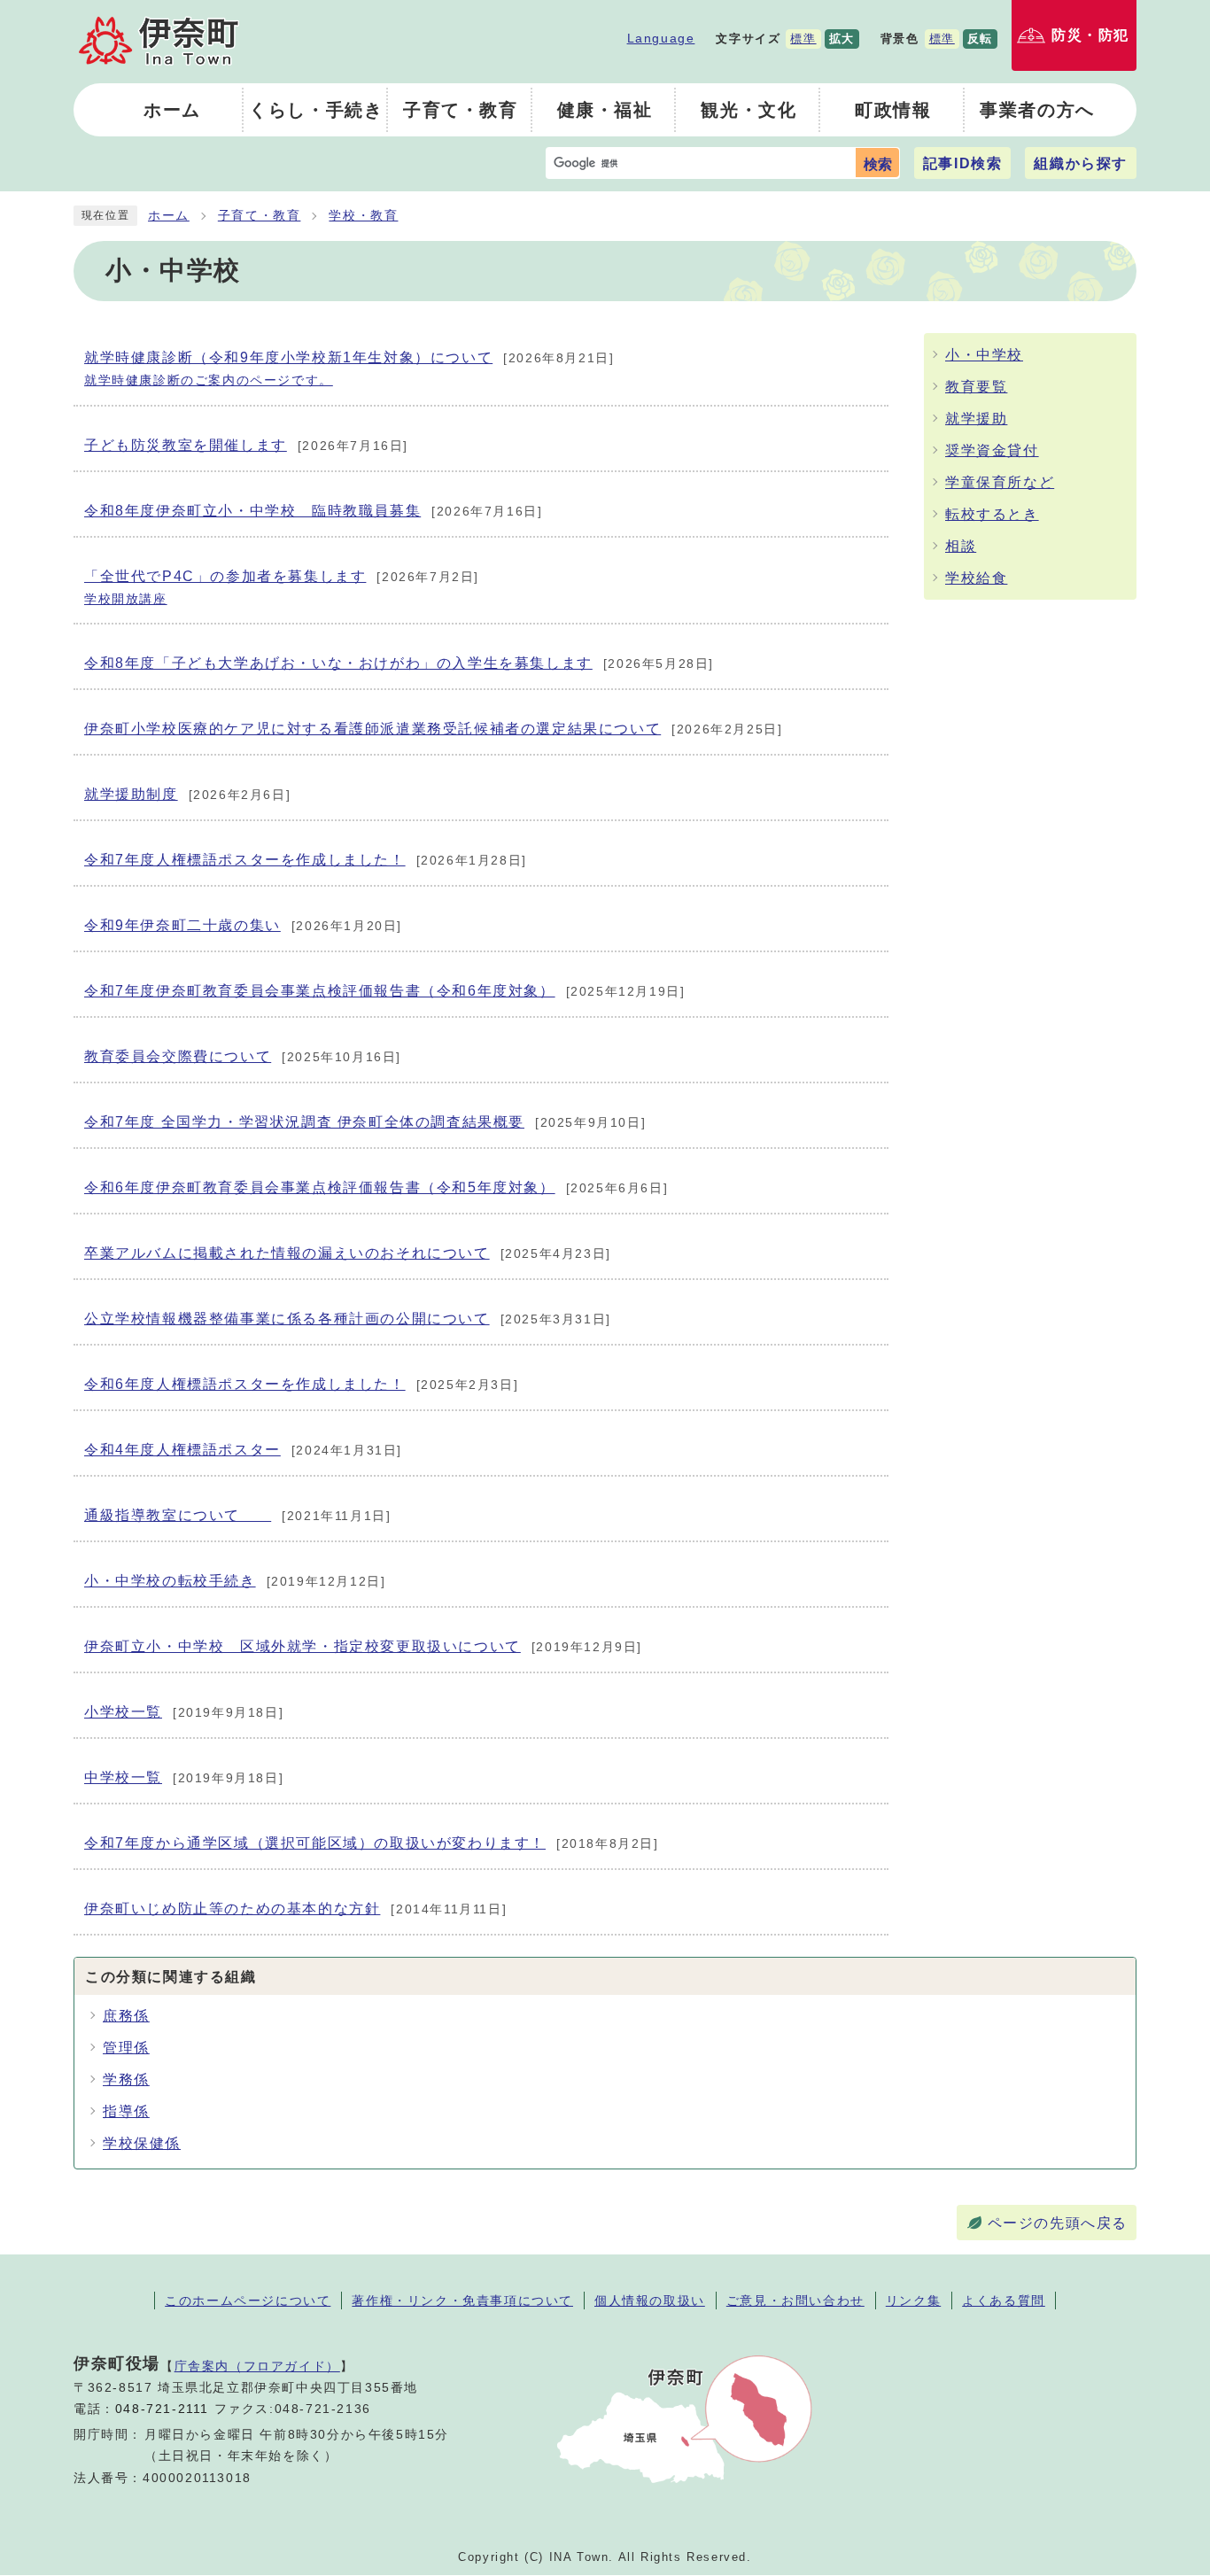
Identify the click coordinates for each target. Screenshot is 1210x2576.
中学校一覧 (184, 1777)
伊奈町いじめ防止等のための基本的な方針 (295, 1909)
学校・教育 (363, 216)
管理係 (126, 2048)
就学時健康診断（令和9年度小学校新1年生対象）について (349, 369)
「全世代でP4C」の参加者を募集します (282, 587)
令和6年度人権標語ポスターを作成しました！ (301, 1384)
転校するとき (992, 514)
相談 (961, 546)
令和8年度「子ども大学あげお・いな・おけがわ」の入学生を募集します (399, 663)
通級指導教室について (237, 1515)
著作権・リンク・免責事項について (462, 2301)
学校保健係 (142, 2143)
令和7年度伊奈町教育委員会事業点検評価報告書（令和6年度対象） (384, 991)
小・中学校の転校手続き (235, 1581)
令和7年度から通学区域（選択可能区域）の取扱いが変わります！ (372, 1843)
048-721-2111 (162, 2409)
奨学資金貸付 (992, 450)
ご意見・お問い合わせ (795, 2301)
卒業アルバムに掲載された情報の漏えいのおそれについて (348, 1253)
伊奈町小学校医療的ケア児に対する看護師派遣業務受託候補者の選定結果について (433, 729)
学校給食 (976, 578)
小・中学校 (984, 355)
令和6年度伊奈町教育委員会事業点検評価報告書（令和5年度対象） (376, 1187)
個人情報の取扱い (650, 2301)
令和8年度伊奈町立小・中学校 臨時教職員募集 (313, 511)
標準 (803, 39)
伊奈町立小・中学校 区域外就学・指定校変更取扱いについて (363, 1646)
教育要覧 (976, 387)
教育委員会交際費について (243, 1056)
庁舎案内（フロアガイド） (257, 2366)
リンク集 (913, 2301)
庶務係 (126, 2016)
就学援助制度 (187, 794)
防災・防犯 (1090, 35)
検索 (878, 164)
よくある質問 (1004, 2301)
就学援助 (976, 419)
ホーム (169, 216)
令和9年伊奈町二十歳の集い (243, 925)
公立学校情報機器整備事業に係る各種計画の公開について (348, 1319)
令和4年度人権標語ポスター (243, 1450)
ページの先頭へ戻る (1058, 2223)
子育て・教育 (260, 216)
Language (661, 38)
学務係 (126, 2079)
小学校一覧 (184, 1712)
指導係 (126, 2111)
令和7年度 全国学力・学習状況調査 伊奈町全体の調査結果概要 (365, 1122)
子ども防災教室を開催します (246, 445)
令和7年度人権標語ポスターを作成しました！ (306, 860)
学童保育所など (1000, 482)
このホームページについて (248, 2301)
